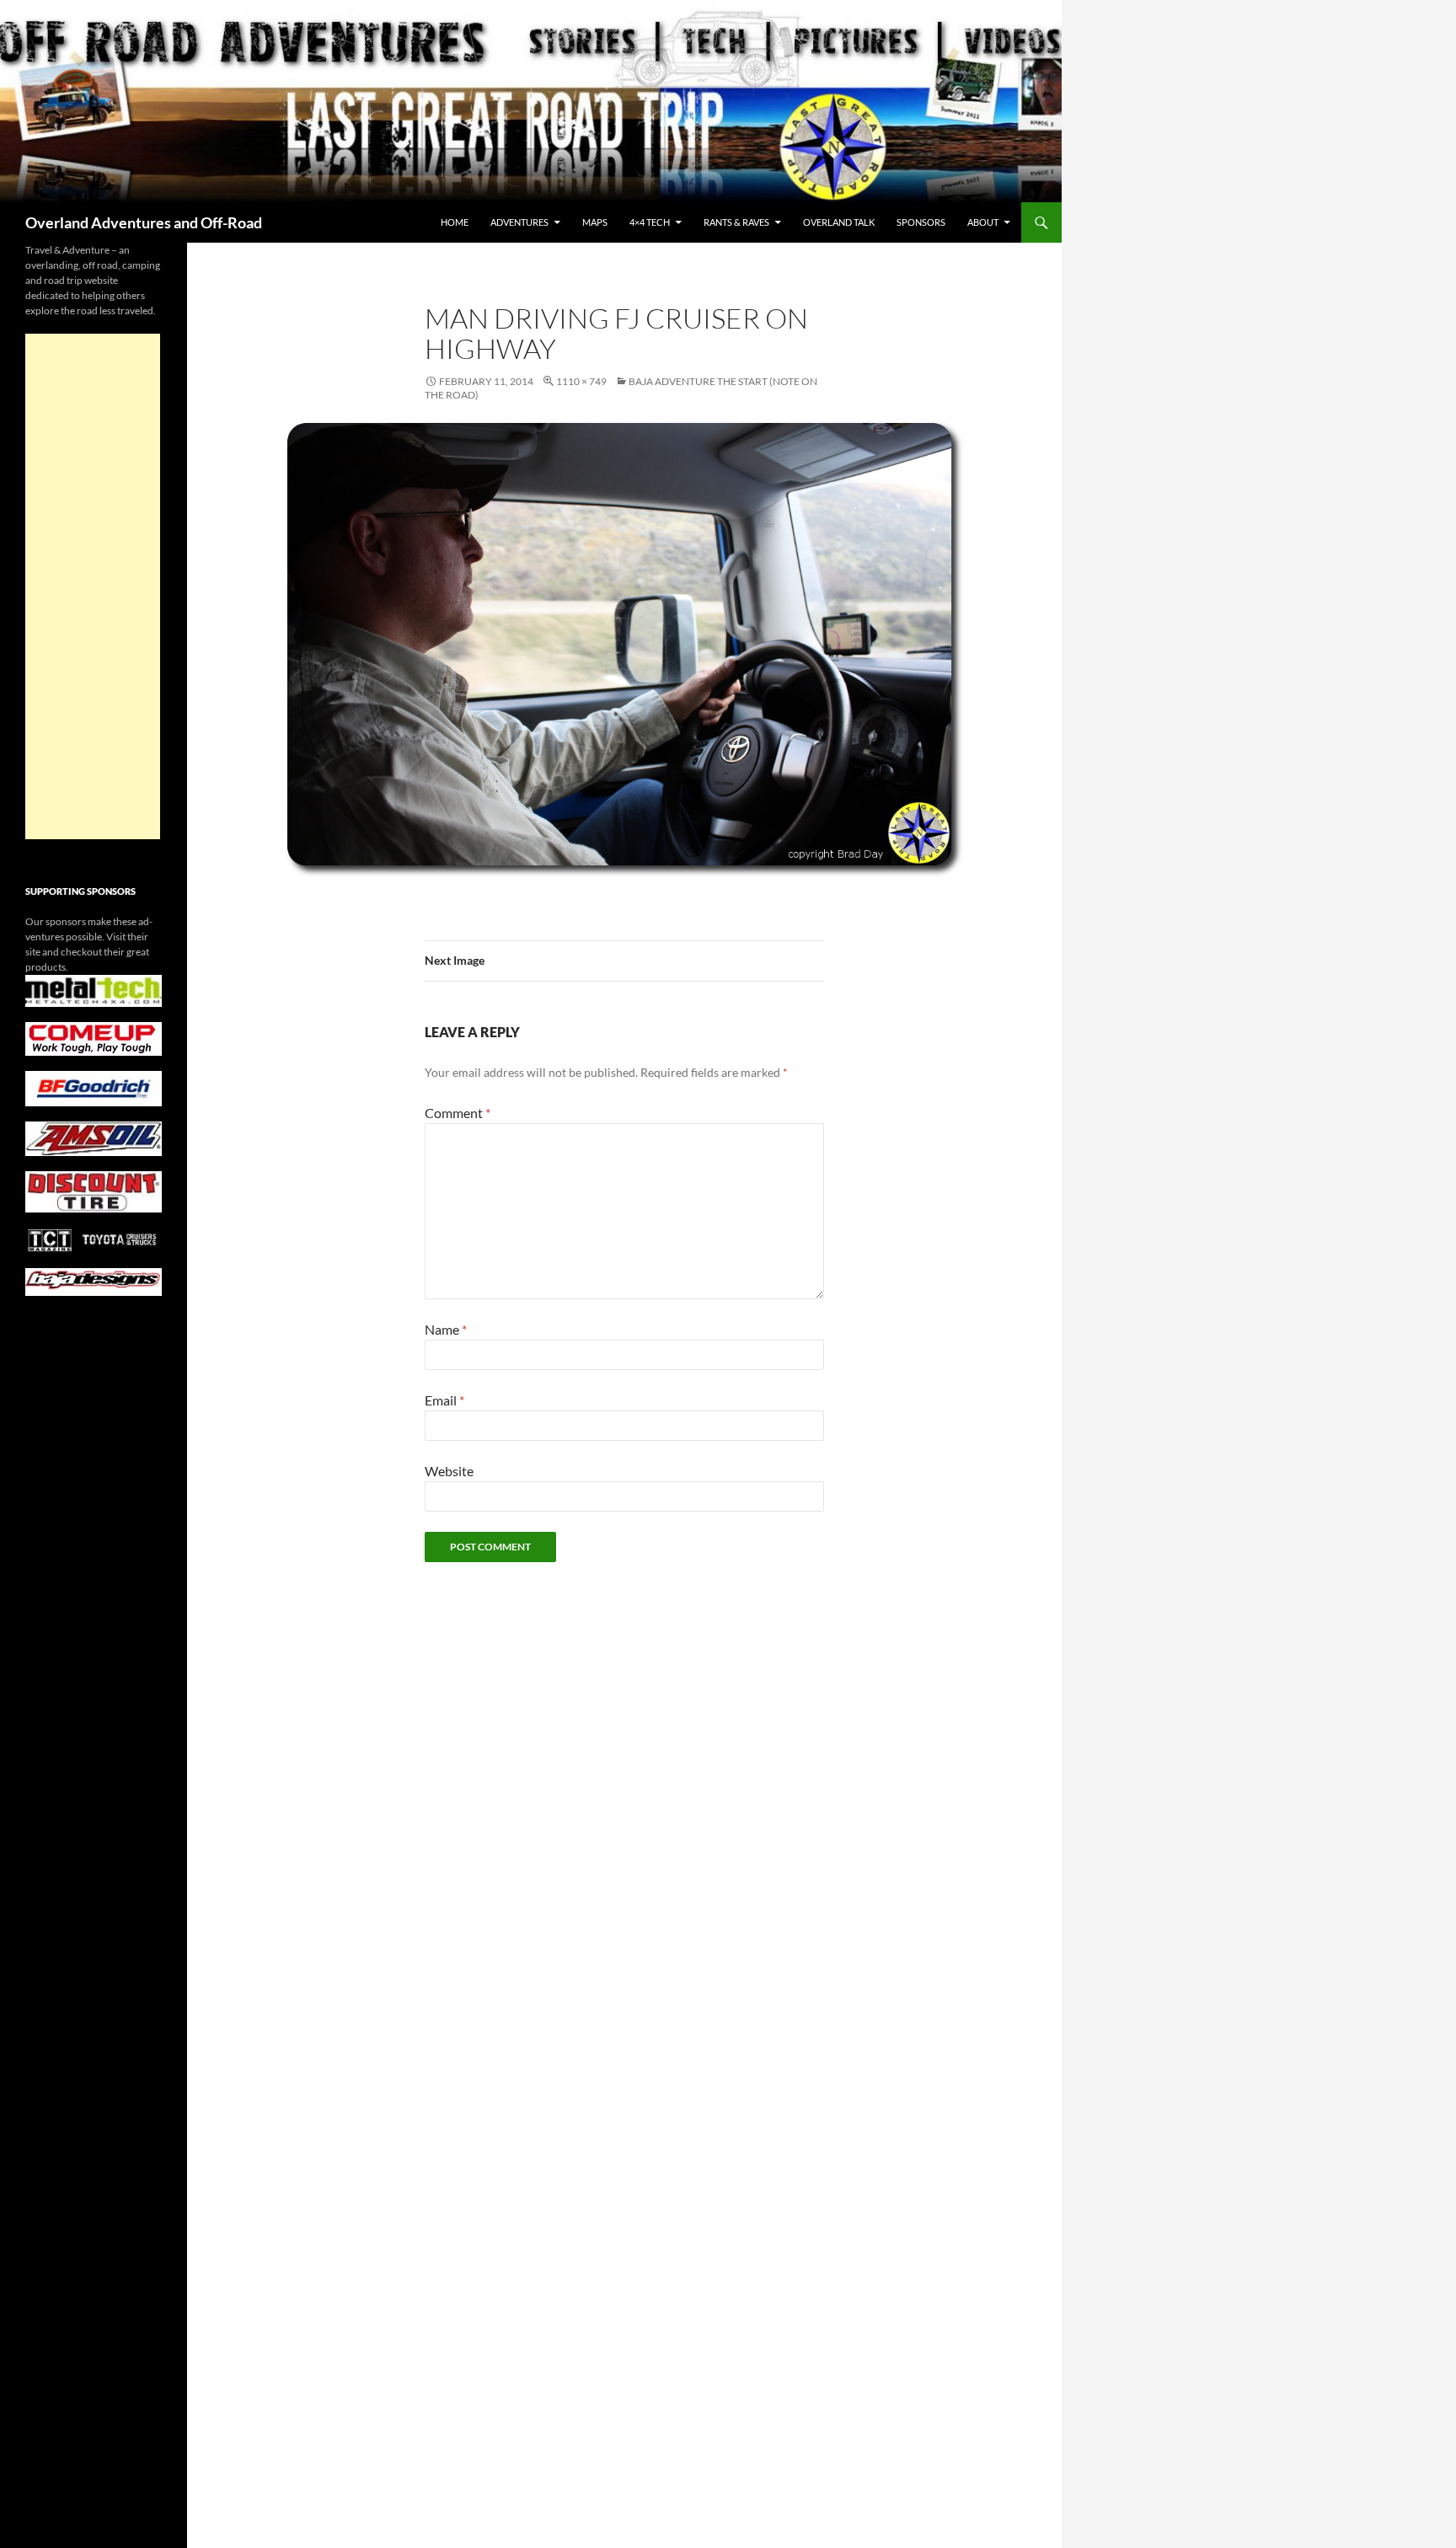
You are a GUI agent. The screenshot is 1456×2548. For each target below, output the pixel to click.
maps (595, 222)
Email (444, 1400)
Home (455, 222)
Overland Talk (839, 222)
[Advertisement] (93, 586)
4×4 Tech (650, 222)
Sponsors (921, 222)
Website (449, 1471)
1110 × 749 (581, 381)
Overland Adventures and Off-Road (144, 222)
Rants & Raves (736, 222)
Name (446, 1329)
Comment (458, 1113)
